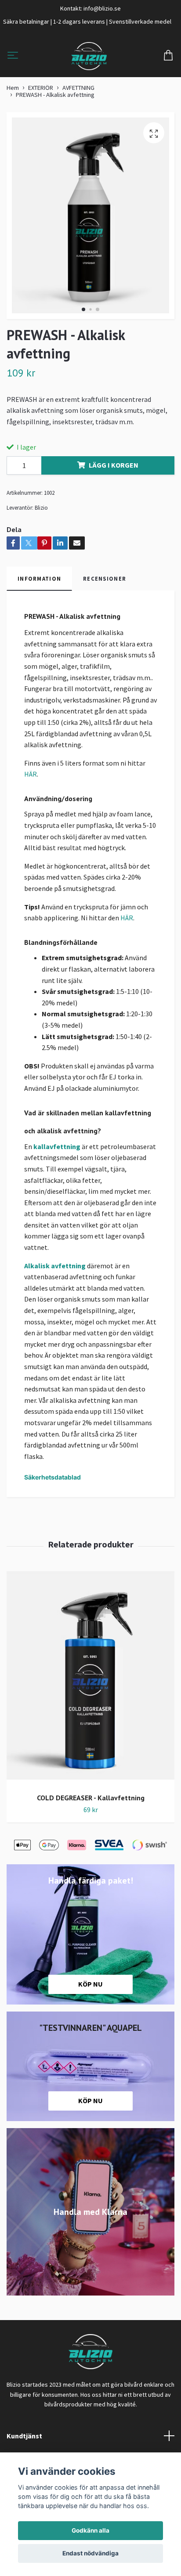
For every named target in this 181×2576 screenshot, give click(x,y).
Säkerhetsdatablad (52, 1477)
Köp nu (90, 1984)
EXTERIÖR (41, 88)
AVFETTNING (78, 88)
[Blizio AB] (89, 56)
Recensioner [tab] (105, 578)
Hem (13, 88)
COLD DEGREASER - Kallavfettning (91, 1798)
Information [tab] (39, 578)
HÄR (31, 774)
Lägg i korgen (114, 465)
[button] (83, 309)
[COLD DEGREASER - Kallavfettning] (90, 1679)
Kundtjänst (24, 2436)
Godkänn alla (90, 2530)
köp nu (90, 2101)
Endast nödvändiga (90, 2553)
